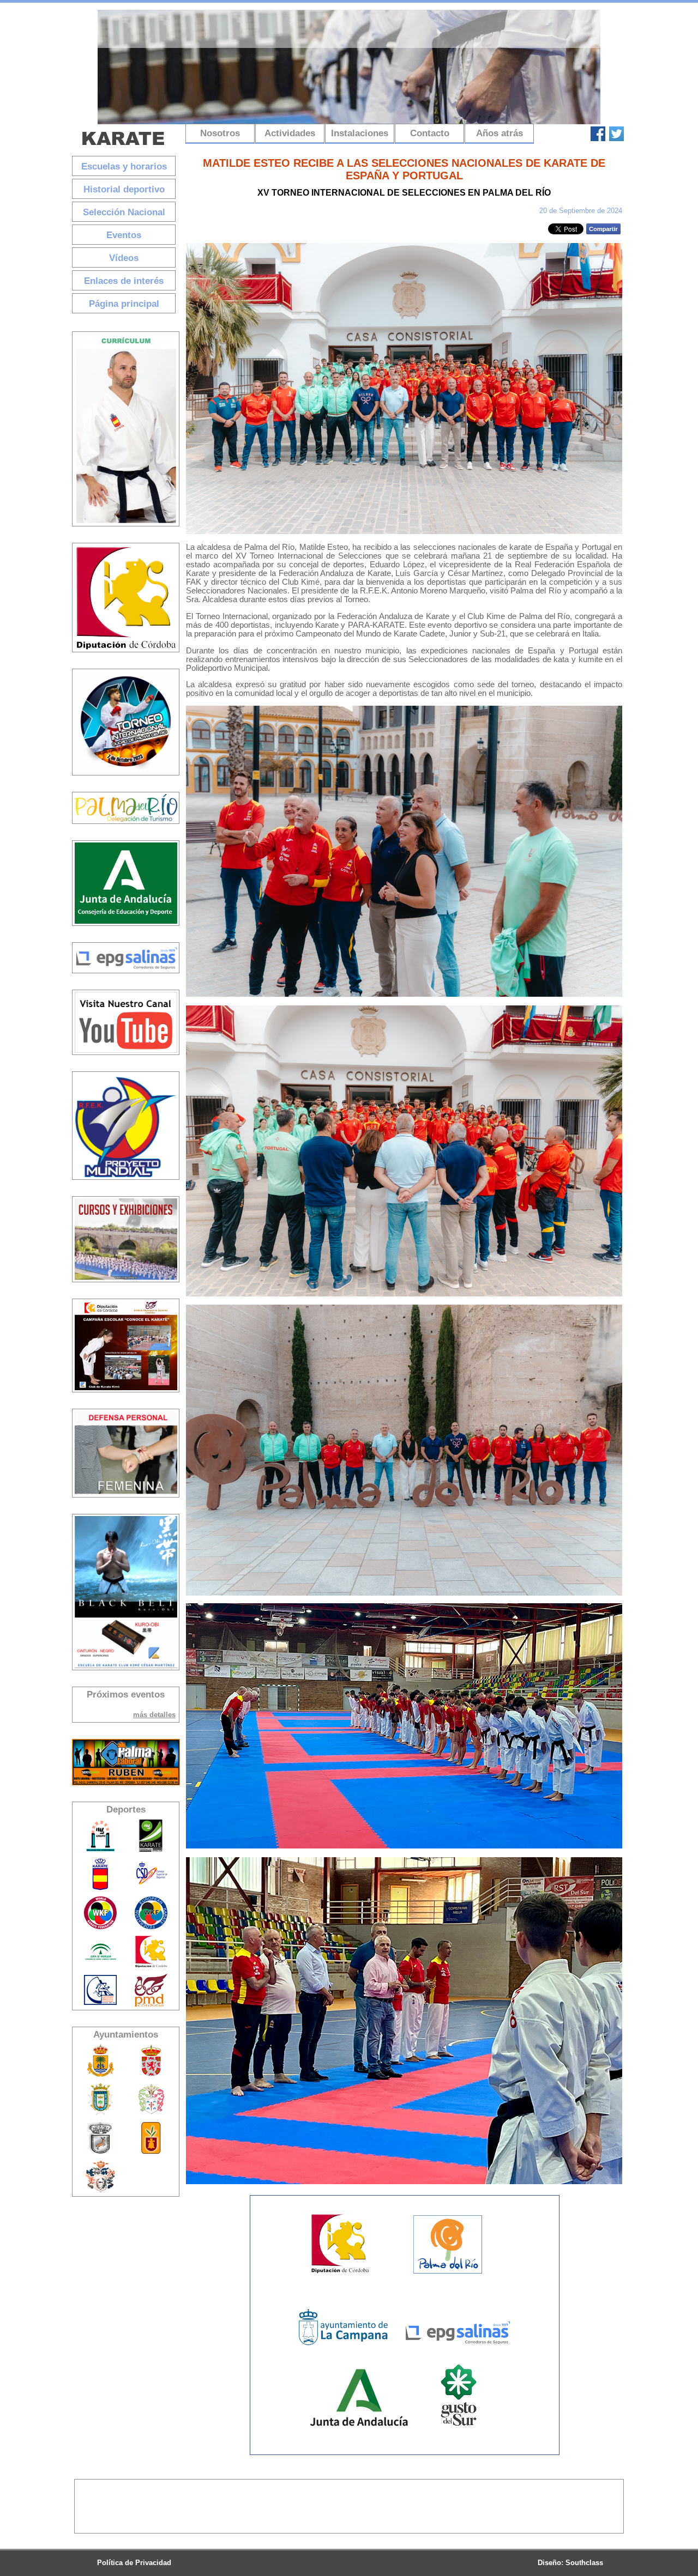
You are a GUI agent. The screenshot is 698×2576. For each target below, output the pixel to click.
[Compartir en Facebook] (603, 232)
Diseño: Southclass (570, 2563)
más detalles (154, 1715)
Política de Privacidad (134, 2563)
